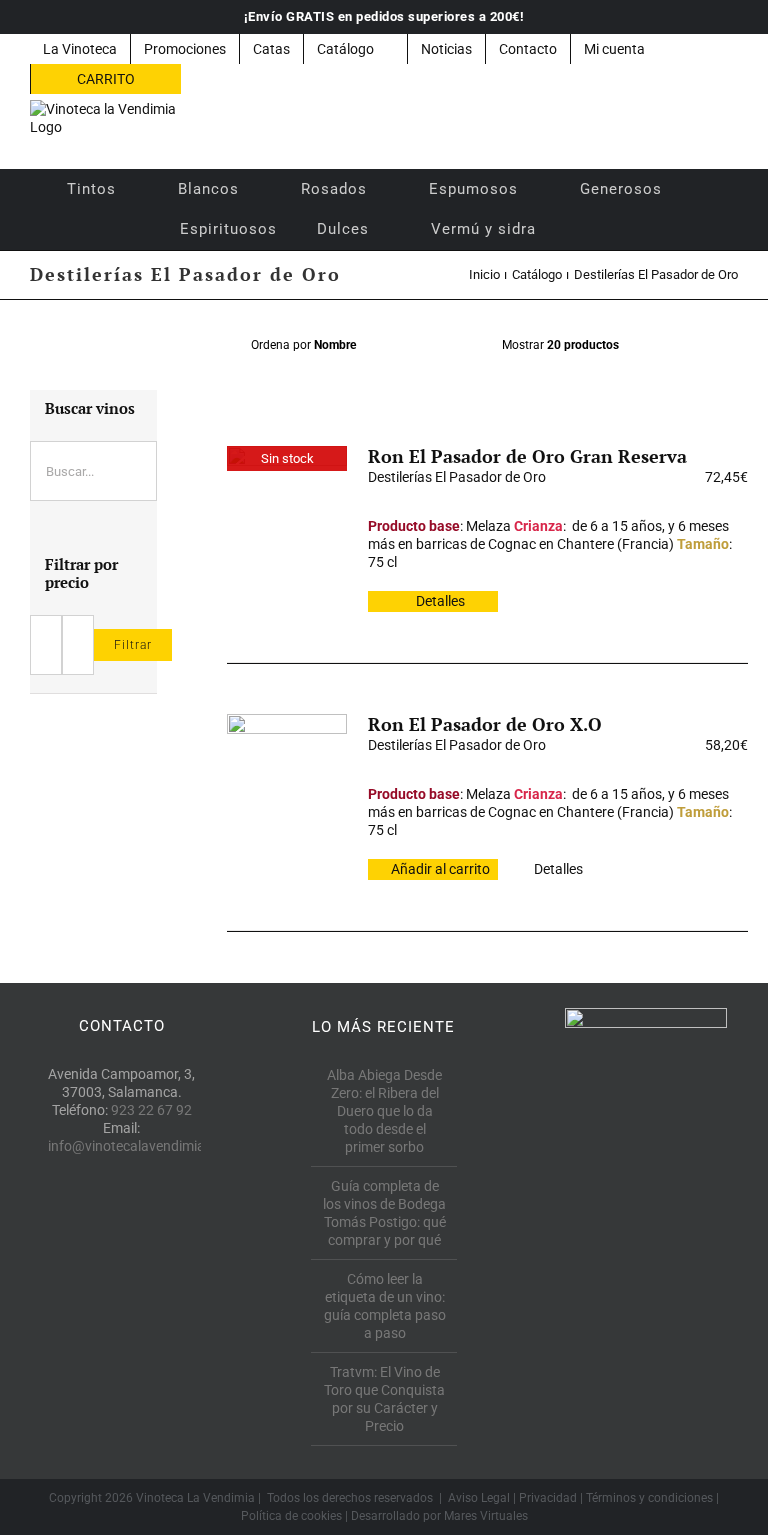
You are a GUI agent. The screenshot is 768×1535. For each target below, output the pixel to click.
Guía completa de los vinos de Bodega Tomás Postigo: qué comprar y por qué (384, 1213)
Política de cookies (291, 1516)
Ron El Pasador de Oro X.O (485, 724)
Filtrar (133, 645)
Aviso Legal (479, 1498)
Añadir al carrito (440, 869)
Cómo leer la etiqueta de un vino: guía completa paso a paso (385, 1306)
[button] (582, 229)
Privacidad (548, 1498)
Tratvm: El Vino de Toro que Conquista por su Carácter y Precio (384, 1399)
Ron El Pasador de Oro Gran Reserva (527, 456)
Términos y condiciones (649, 1498)
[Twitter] (121, 1237)
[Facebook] (76, 1237)
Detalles (440, 601)
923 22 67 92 (151, 1110)
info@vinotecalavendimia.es (135, 1146)
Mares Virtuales (486, 1516)
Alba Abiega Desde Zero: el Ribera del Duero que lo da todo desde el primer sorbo (384, 1111)
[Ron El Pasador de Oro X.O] (287, 774)
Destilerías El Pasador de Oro (457, 477)
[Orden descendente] (462, 345)
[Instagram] (166, 1237)
